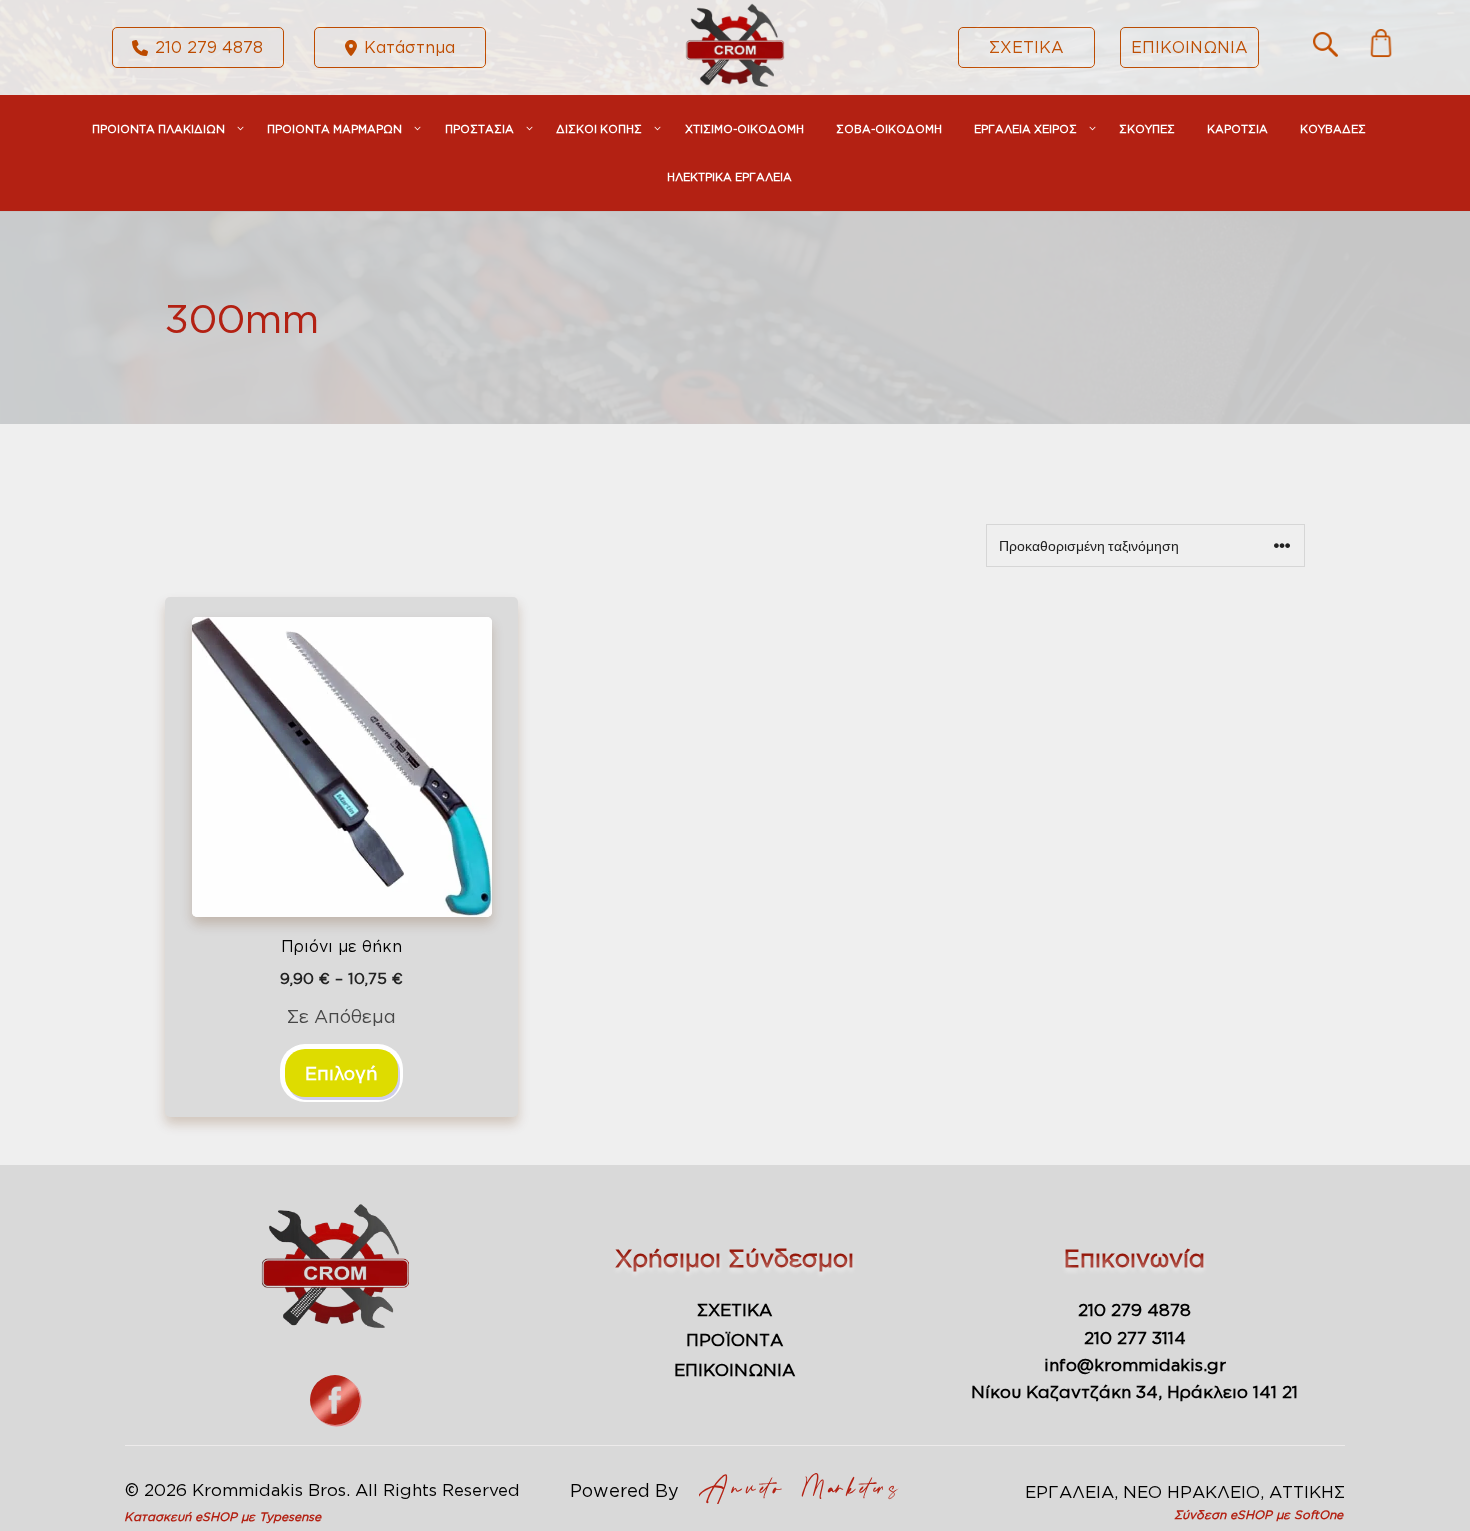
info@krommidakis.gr (1135, 1364)
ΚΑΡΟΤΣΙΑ (1237, 129)
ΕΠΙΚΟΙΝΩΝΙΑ (1189, 47)
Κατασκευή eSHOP (180, 1516)
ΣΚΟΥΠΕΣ (1147, 129)
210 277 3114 (1135, 1337)
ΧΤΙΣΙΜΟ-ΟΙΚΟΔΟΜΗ (744, 129)
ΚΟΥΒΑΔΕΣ (1333, 129)
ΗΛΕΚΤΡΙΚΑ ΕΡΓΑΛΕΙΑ (729, 177)
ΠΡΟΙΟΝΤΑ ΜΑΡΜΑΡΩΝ (334, 129)
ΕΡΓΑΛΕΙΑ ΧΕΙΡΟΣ (1025, 129)
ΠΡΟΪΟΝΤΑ (734, 1339)
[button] (1325, 50)
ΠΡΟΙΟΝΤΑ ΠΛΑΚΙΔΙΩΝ (158, 129)
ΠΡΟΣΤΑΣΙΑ (479, 129)
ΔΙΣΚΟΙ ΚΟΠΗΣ (599, 129)
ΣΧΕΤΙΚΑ (1026, 47)
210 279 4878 (209, 47)
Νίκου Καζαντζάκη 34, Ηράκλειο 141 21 (1134, 1391)
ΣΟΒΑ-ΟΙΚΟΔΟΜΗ (889, 129)
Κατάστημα (409, 47)
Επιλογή (341, 1073)
